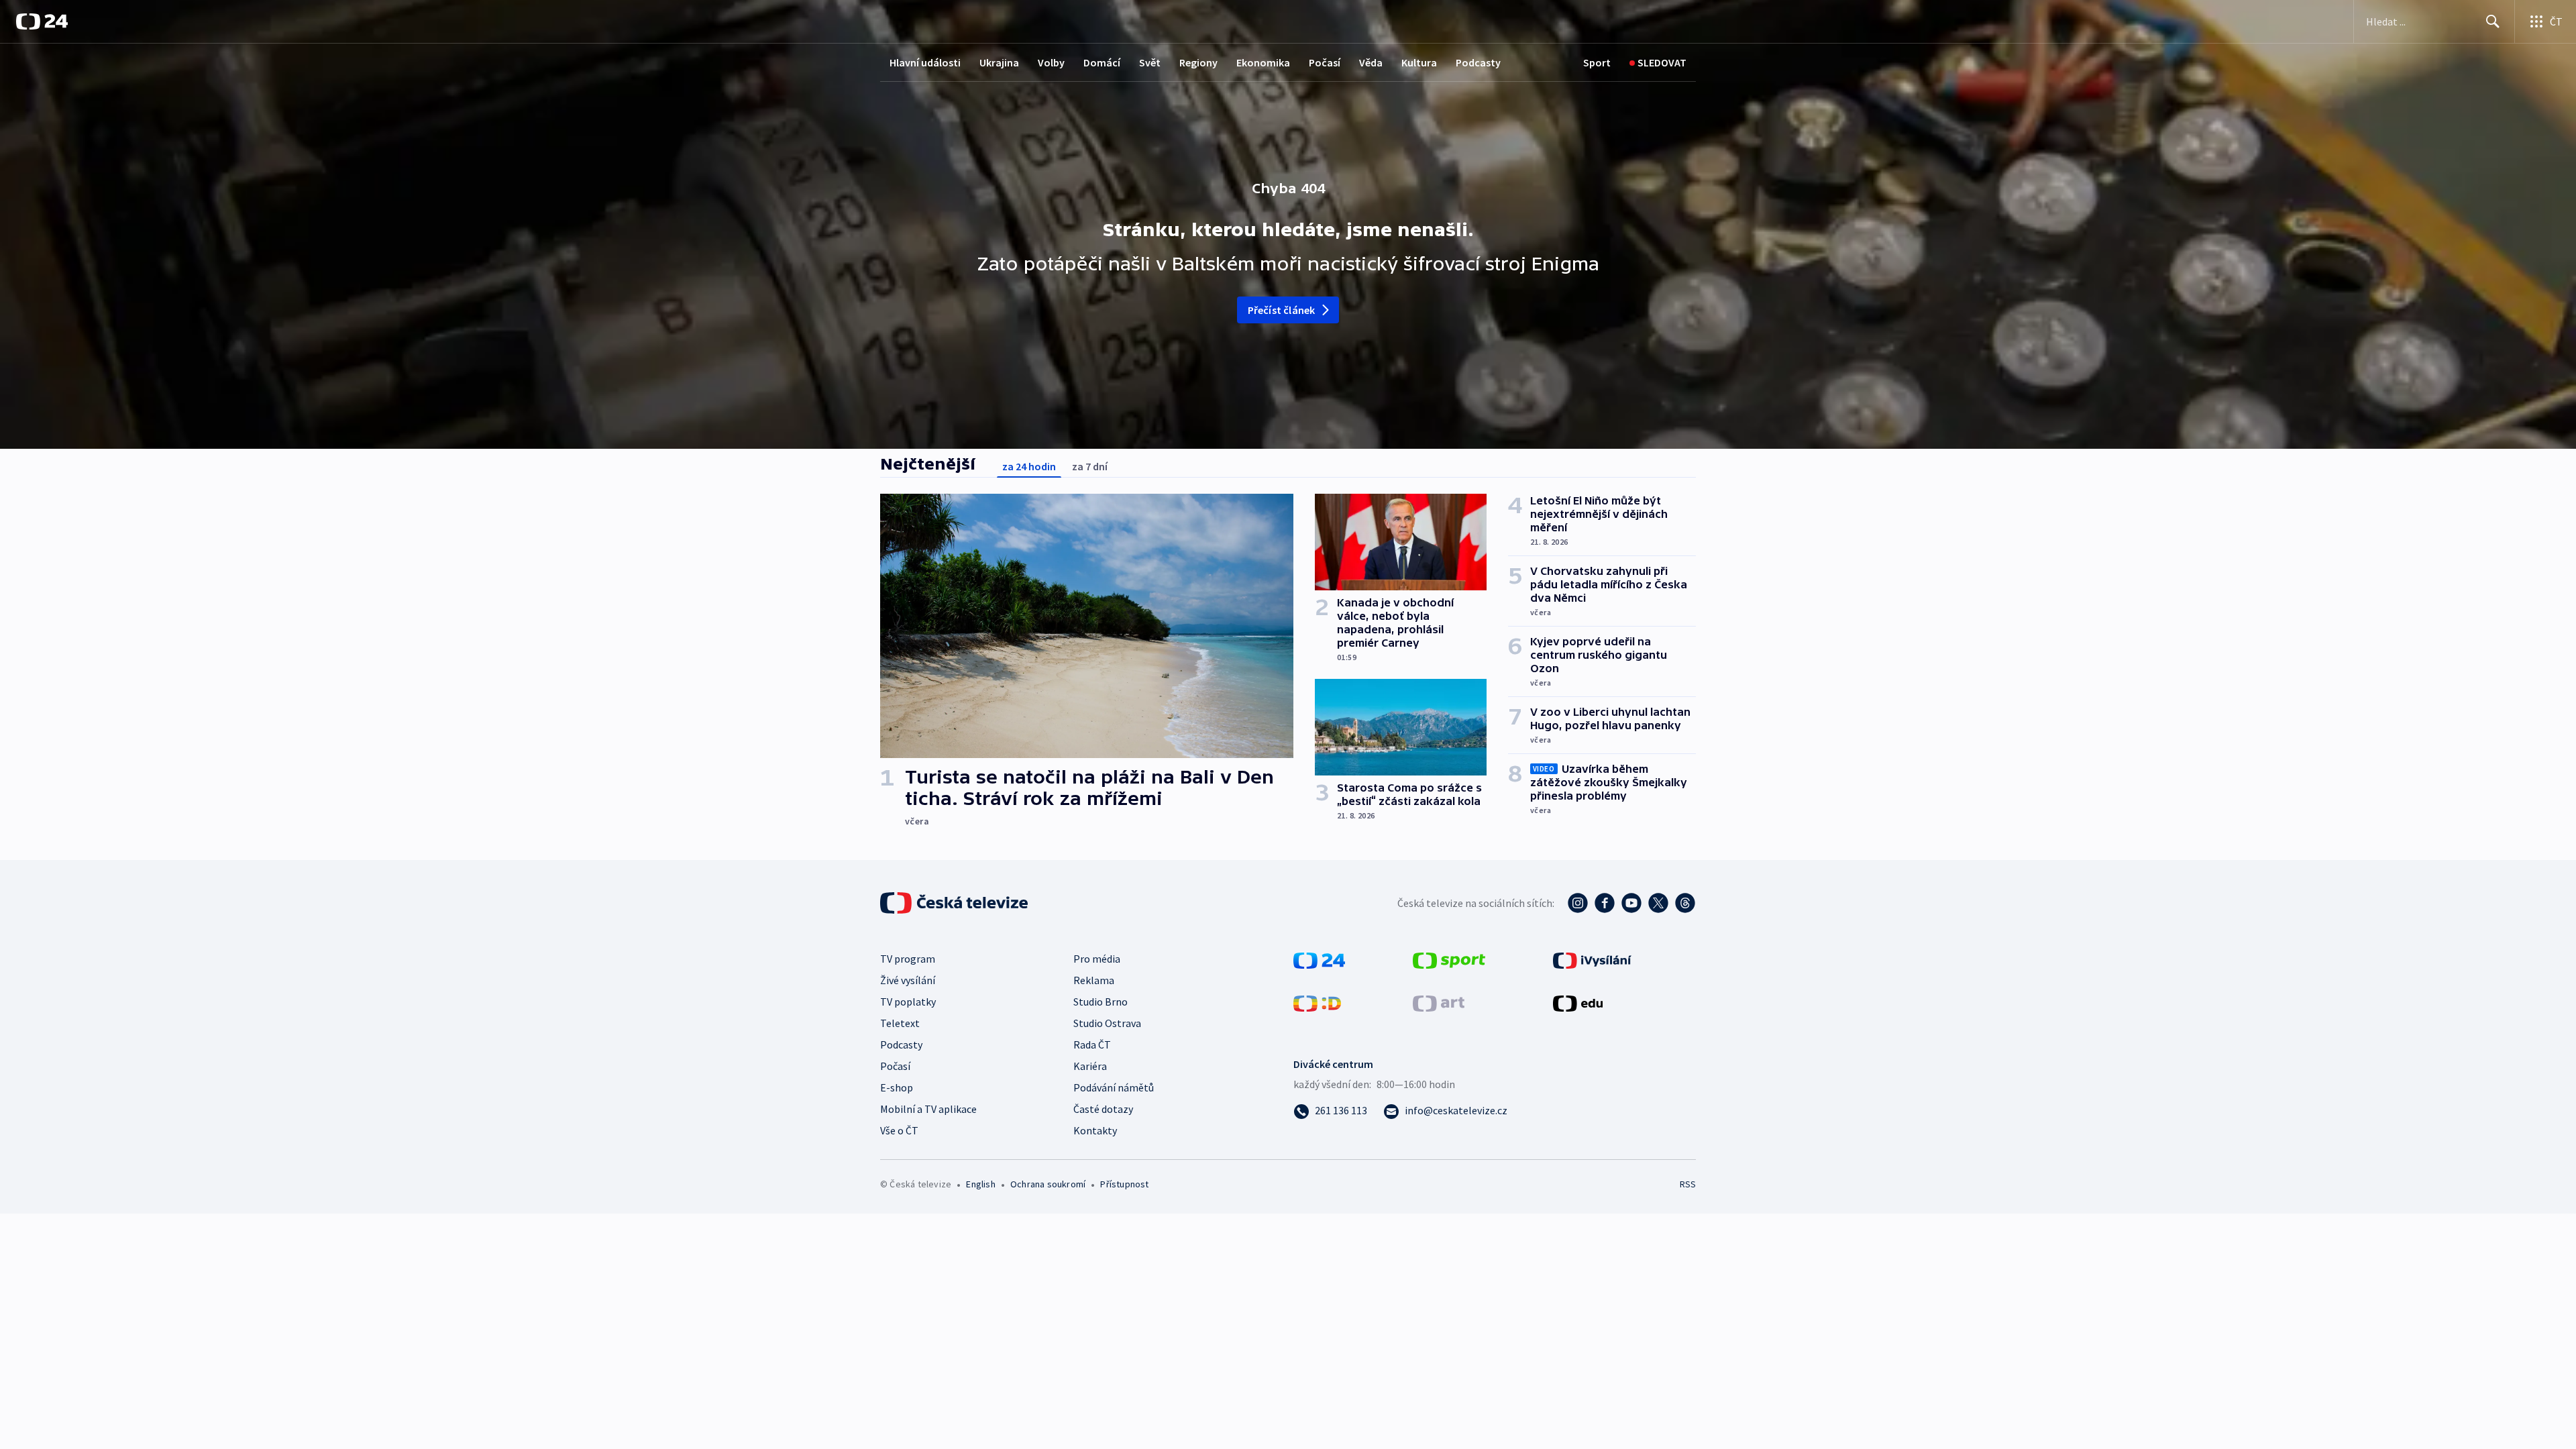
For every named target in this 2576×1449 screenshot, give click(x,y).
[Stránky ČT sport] (1449, 959)
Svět (1150, 62)
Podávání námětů (1114, 1087)
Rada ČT (1092, 1044)
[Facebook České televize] (1605, 903)
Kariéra (1090, 1066)
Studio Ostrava (1107, 1023)
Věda (1371, 62)
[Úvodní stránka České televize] (955, 903)
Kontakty (1095, 1130)
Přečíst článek (1282, 310)
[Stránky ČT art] (1439, 1002)
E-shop (897, 1087)
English (980, 1184)
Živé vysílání (908, 980)
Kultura (1419, 62)
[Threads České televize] (1685, 903)
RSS (1688, 1184)
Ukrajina (999, 62)
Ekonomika (1263, 62)
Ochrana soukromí (1048, 1184)
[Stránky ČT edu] (1578, 1002)
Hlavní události (925, 62)
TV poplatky (908, 1002)
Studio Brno (1101, 1002)
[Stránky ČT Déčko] (1317, 1002)
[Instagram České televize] (1578, 903)
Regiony (1198, 62)
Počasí (1325, 62)
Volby (1051, 62)
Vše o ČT (899, 1130)
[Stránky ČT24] (1319, 959)
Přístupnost (1124, 1184)
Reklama (1094, 980)
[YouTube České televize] (1631, 903)
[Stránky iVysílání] (1592, 959)
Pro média (1097, 959)
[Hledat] (2493, 21)
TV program (908, 959)
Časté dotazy (1103, 1109)
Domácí (1102, 62)
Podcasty (1478, 62)
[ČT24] (42, 21)
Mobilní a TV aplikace (928, 1109)
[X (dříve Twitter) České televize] (1658, 903)
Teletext (900, 1023)
